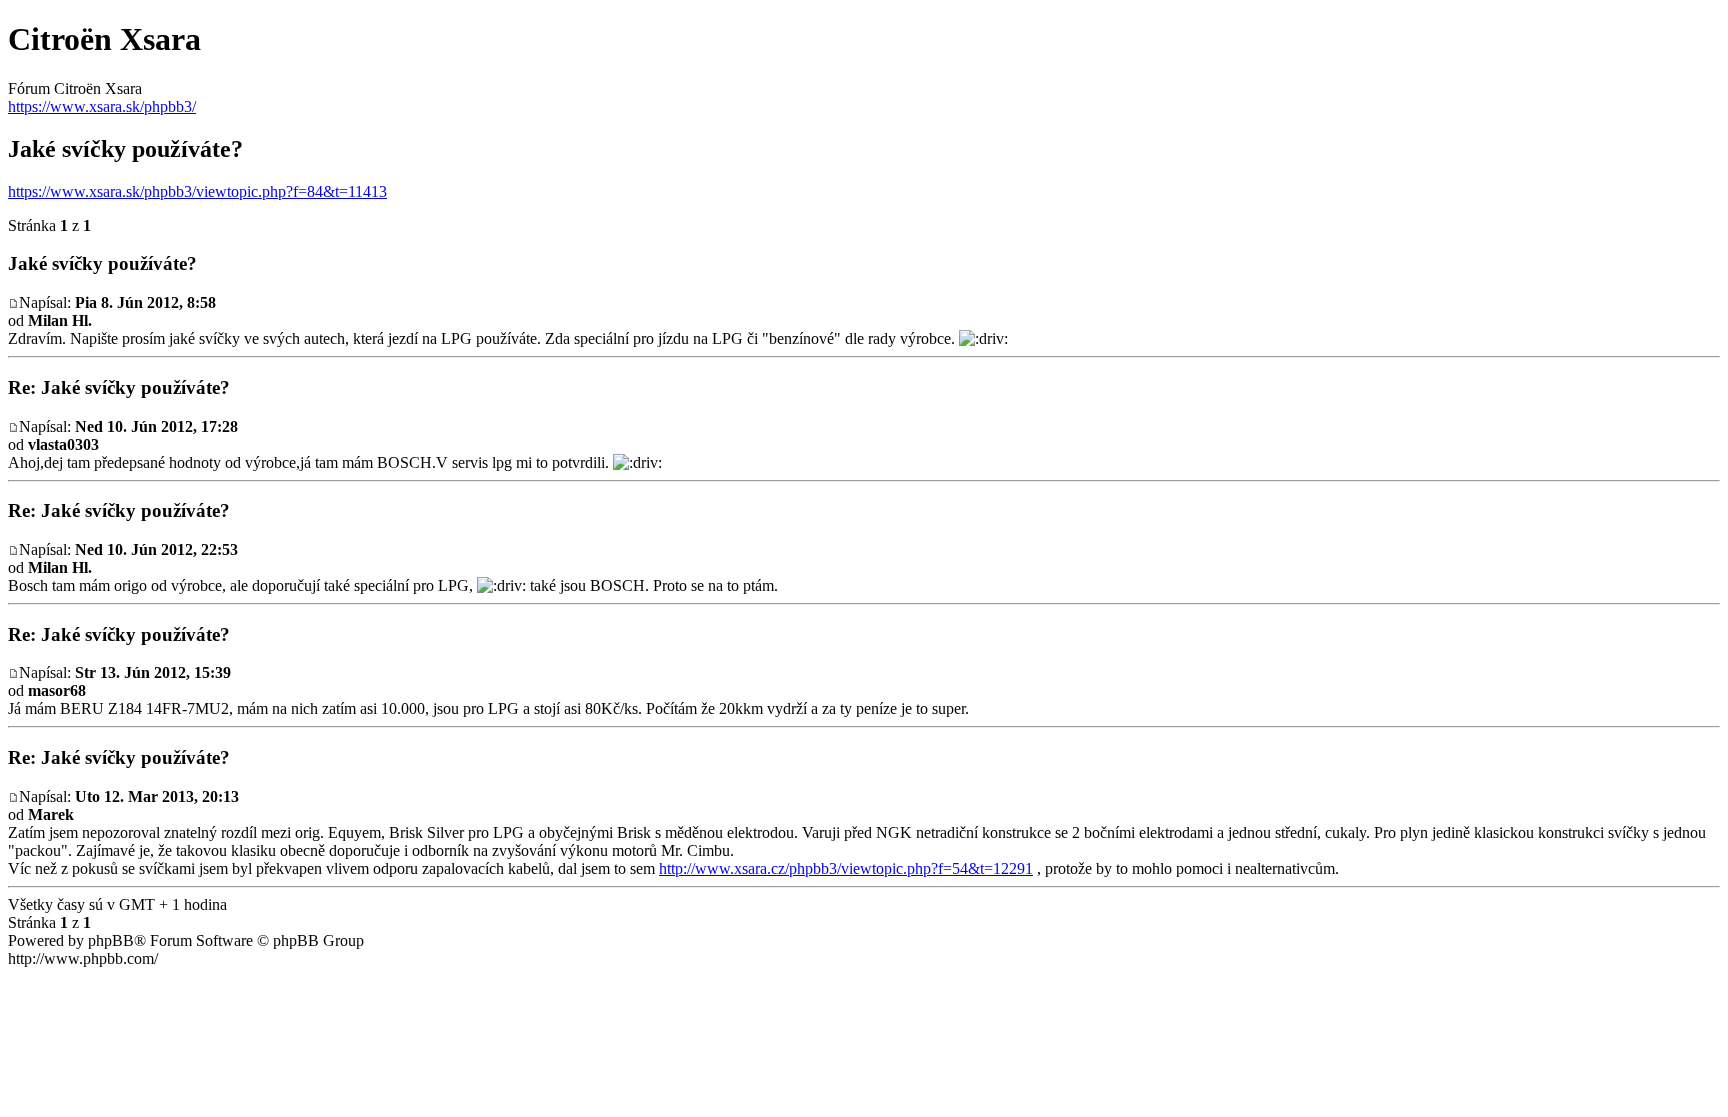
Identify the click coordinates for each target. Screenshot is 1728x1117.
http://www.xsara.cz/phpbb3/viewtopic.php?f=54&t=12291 (846, 868)
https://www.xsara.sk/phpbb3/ (102, 106)
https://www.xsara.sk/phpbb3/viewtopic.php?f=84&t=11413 (197, 191)
